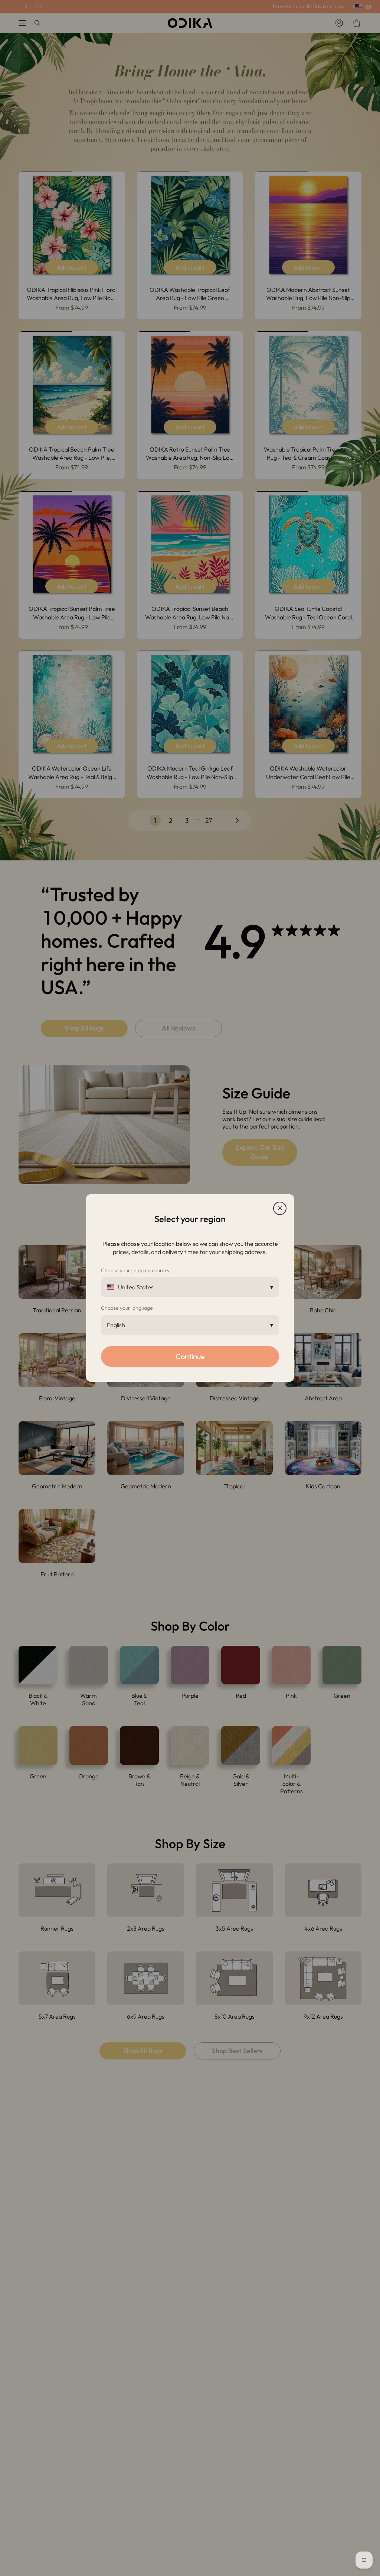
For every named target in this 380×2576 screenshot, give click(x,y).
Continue (190, 1356)
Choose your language (127, 1308)
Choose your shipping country (135, 1270)
